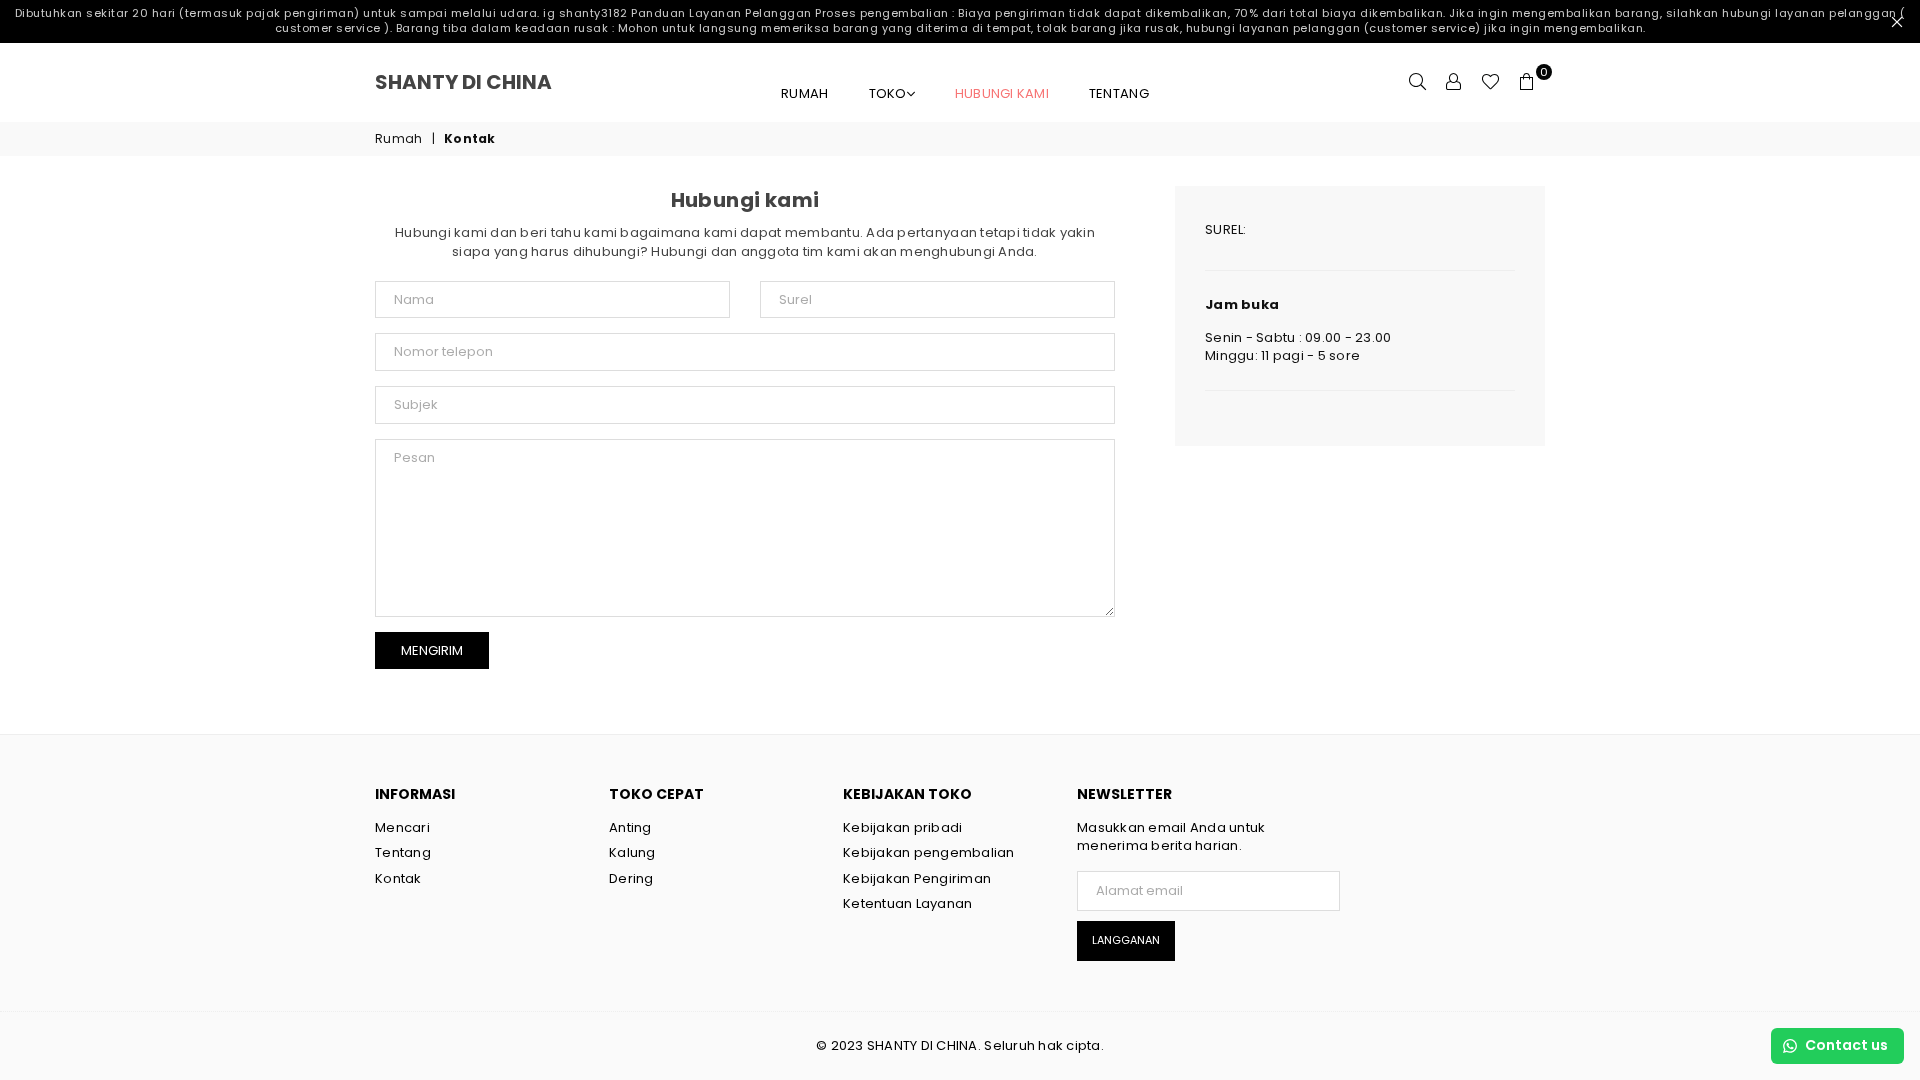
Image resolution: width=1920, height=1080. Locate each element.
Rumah (804, 93)
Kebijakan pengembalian (929, 852)
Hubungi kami (1002, 93)
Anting (630, 827)
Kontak (398, 878)
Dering (631, 878)
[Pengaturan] (1454, 82)
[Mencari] (1418, 82)
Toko (888, 93)
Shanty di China (490, 82)
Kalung (632, 852)
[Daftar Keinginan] (1490, 82)
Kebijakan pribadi (902, 827)
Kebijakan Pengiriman (917, 878)
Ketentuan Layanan (907, 903)
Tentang (1119, 93)
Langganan (1126, 940)
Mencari (402, 827)
